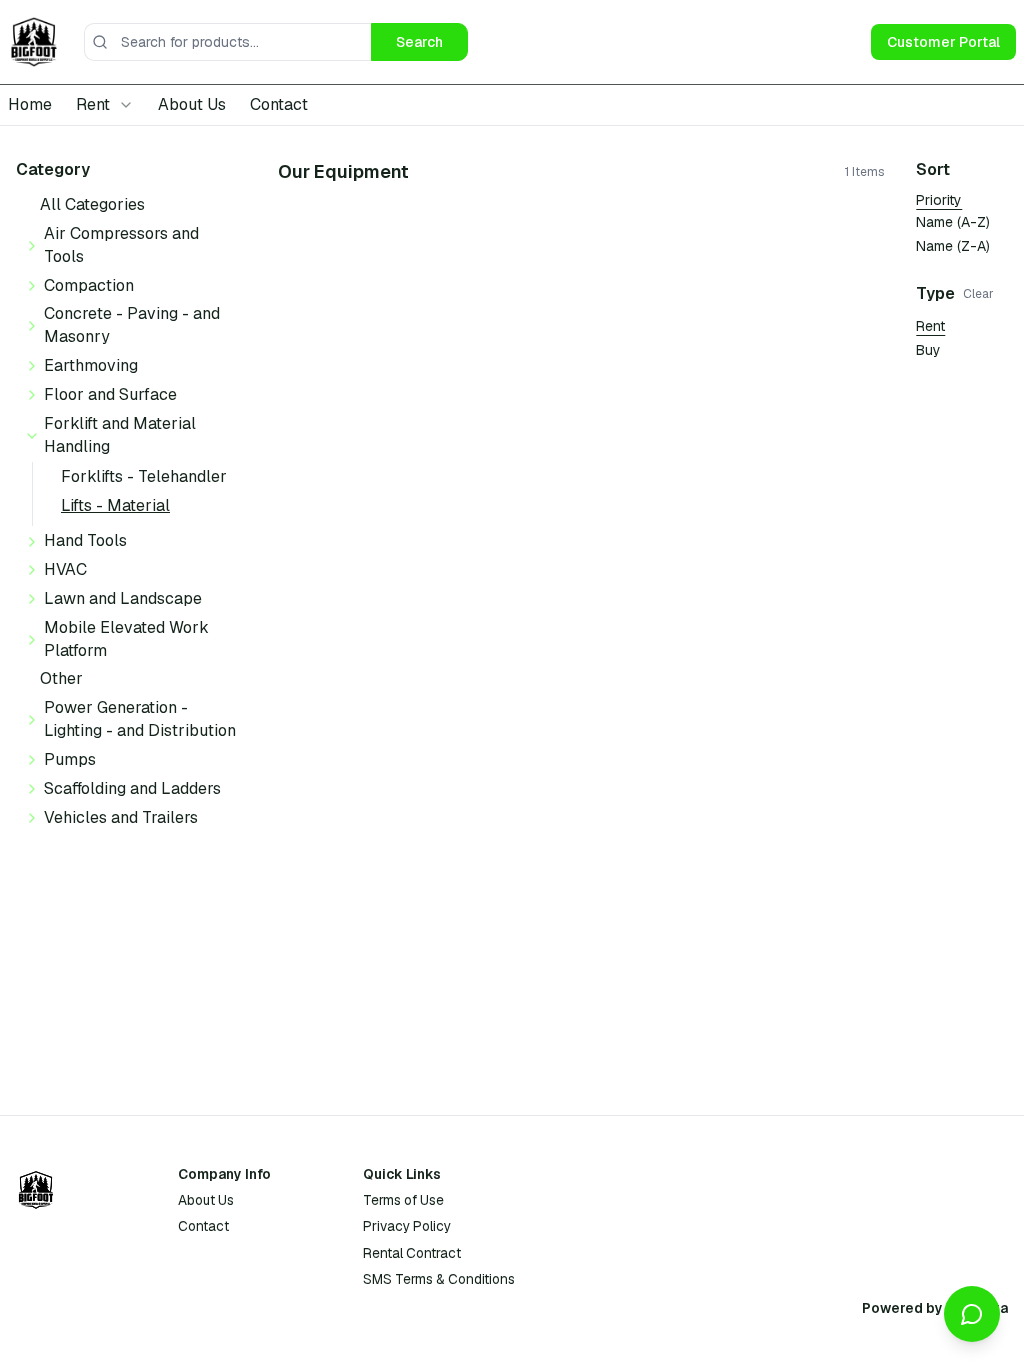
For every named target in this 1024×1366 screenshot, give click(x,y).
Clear (978, 294)
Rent (930, 326)
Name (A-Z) (953, 222)
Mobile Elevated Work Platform (126, 639)
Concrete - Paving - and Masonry (132, 325)
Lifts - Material (115, 505)
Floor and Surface (110, 394)
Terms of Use (403, 1200)
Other (61, 678)
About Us (192, 104)
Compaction (89, 285)
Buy (928, 350)
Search (419, 42)
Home (30, 104)
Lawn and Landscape (123, 598)
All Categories (92, 204)
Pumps (70, 759)
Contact (279, 104)
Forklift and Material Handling (120, 435)
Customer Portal (943, 42)
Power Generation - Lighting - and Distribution (140, 719)
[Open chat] (972, 1314)
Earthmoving (91, 365)
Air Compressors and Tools (121, 245)
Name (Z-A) (953, 246)
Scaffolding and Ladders (132, 788)
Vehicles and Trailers (121, 817)
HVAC (65, 569)
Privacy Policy (407, 1226)
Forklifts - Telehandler (144, 476)
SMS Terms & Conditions (439, 1279)
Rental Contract (412, 1253)
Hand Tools (85, 540)
